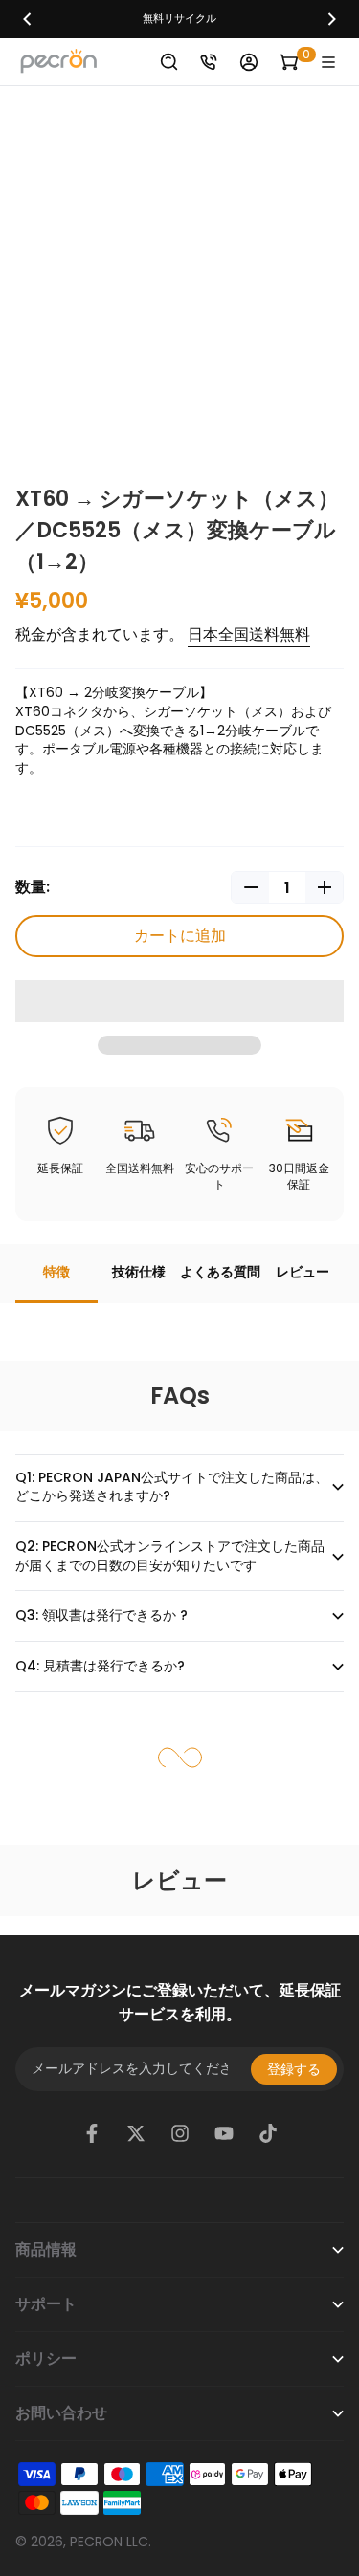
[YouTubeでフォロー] (224, 2133)
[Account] (249, 62)
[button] (179, 1001)
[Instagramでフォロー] (180, 2133)
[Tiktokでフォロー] (268, 2133)
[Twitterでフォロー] (136, 2133)
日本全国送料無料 (249, 634)
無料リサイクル (179, 18)
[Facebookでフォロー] (92, 2133)
